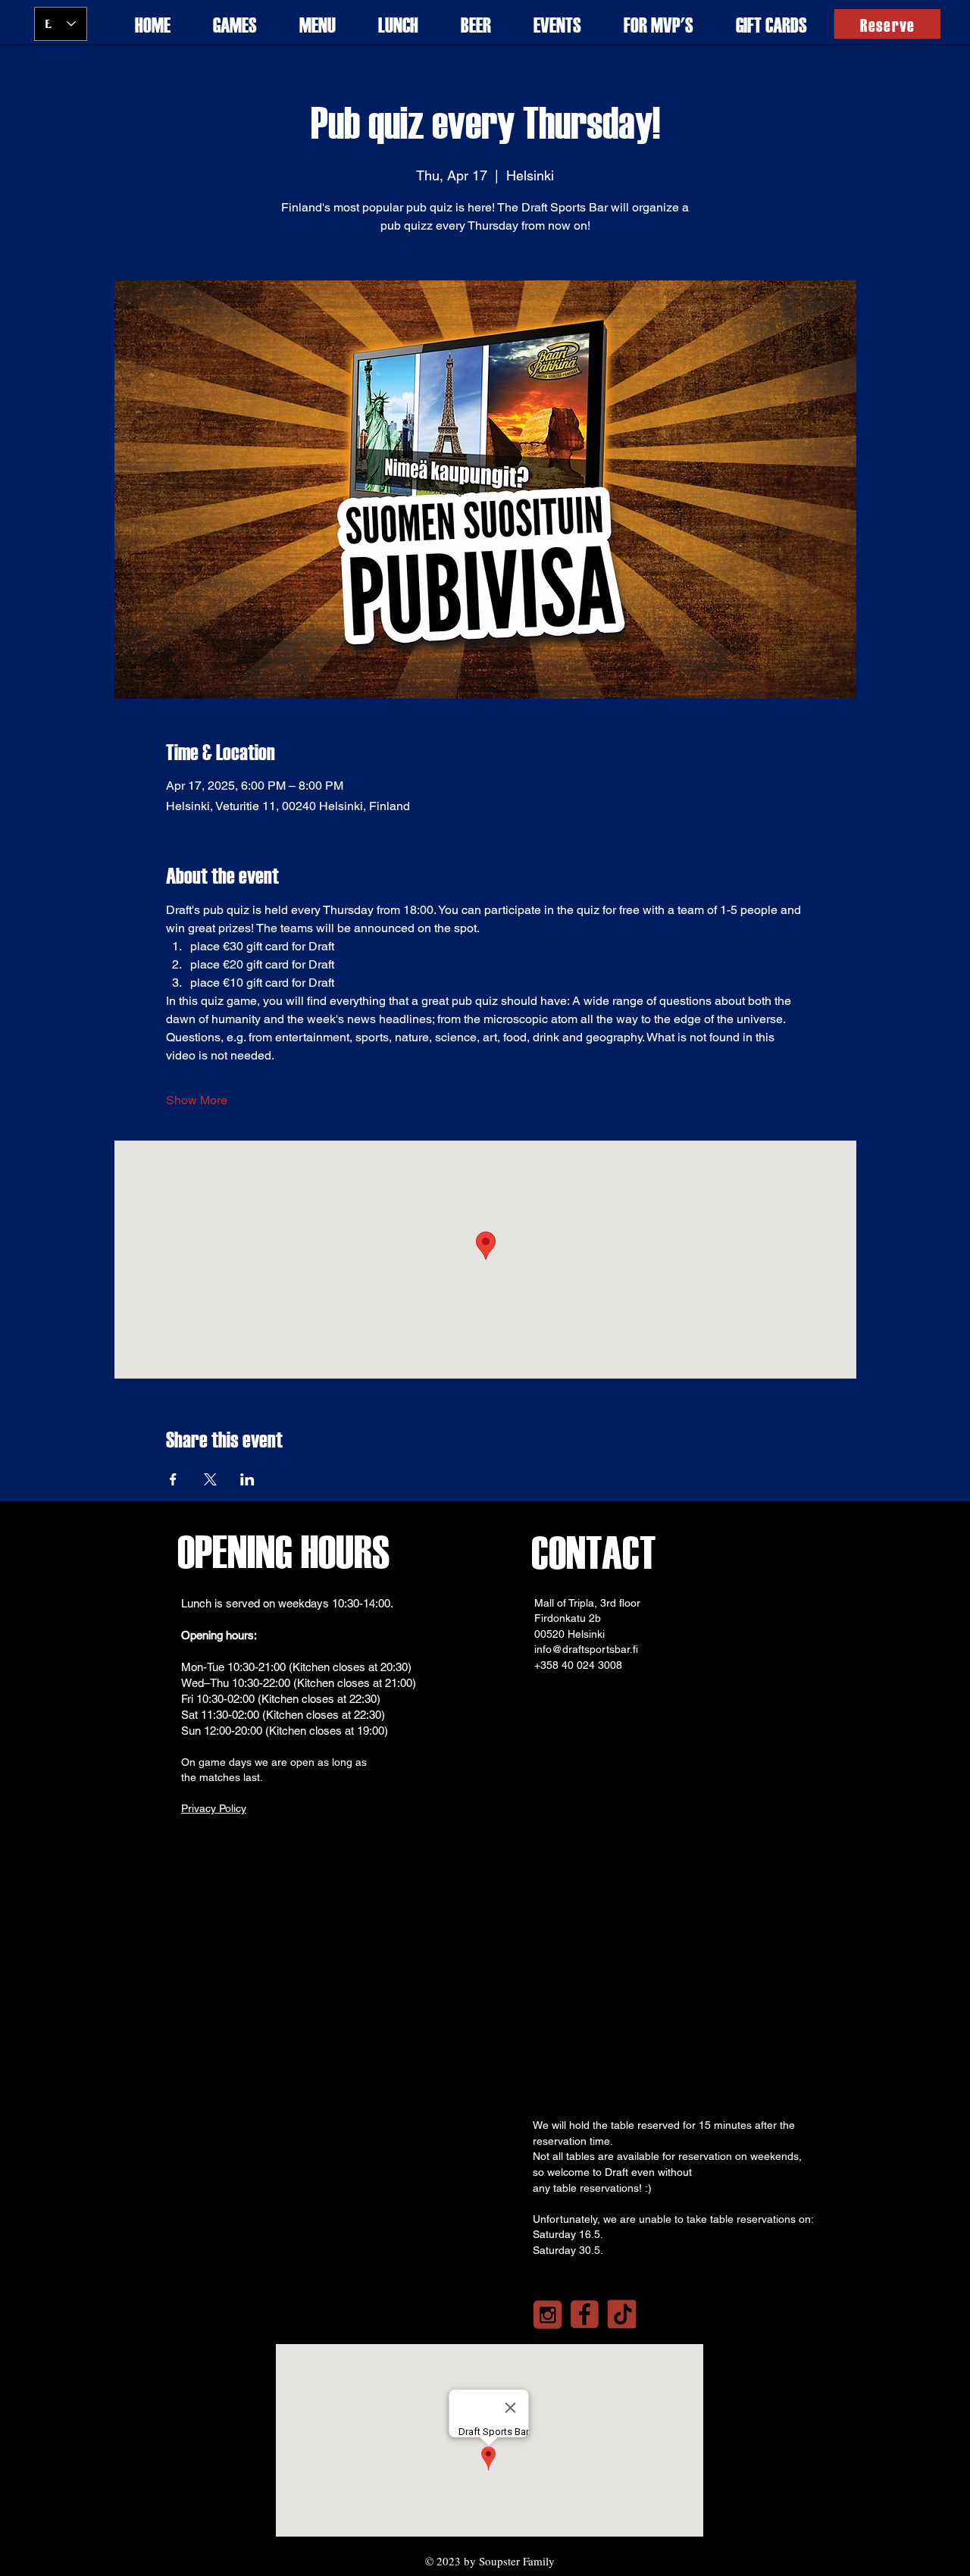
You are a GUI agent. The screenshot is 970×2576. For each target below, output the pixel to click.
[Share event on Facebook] (173, 1479)
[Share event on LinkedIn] (247, 1479)
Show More (197, 1100)
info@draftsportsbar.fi (586, 1649)
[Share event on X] (210, 1479)
